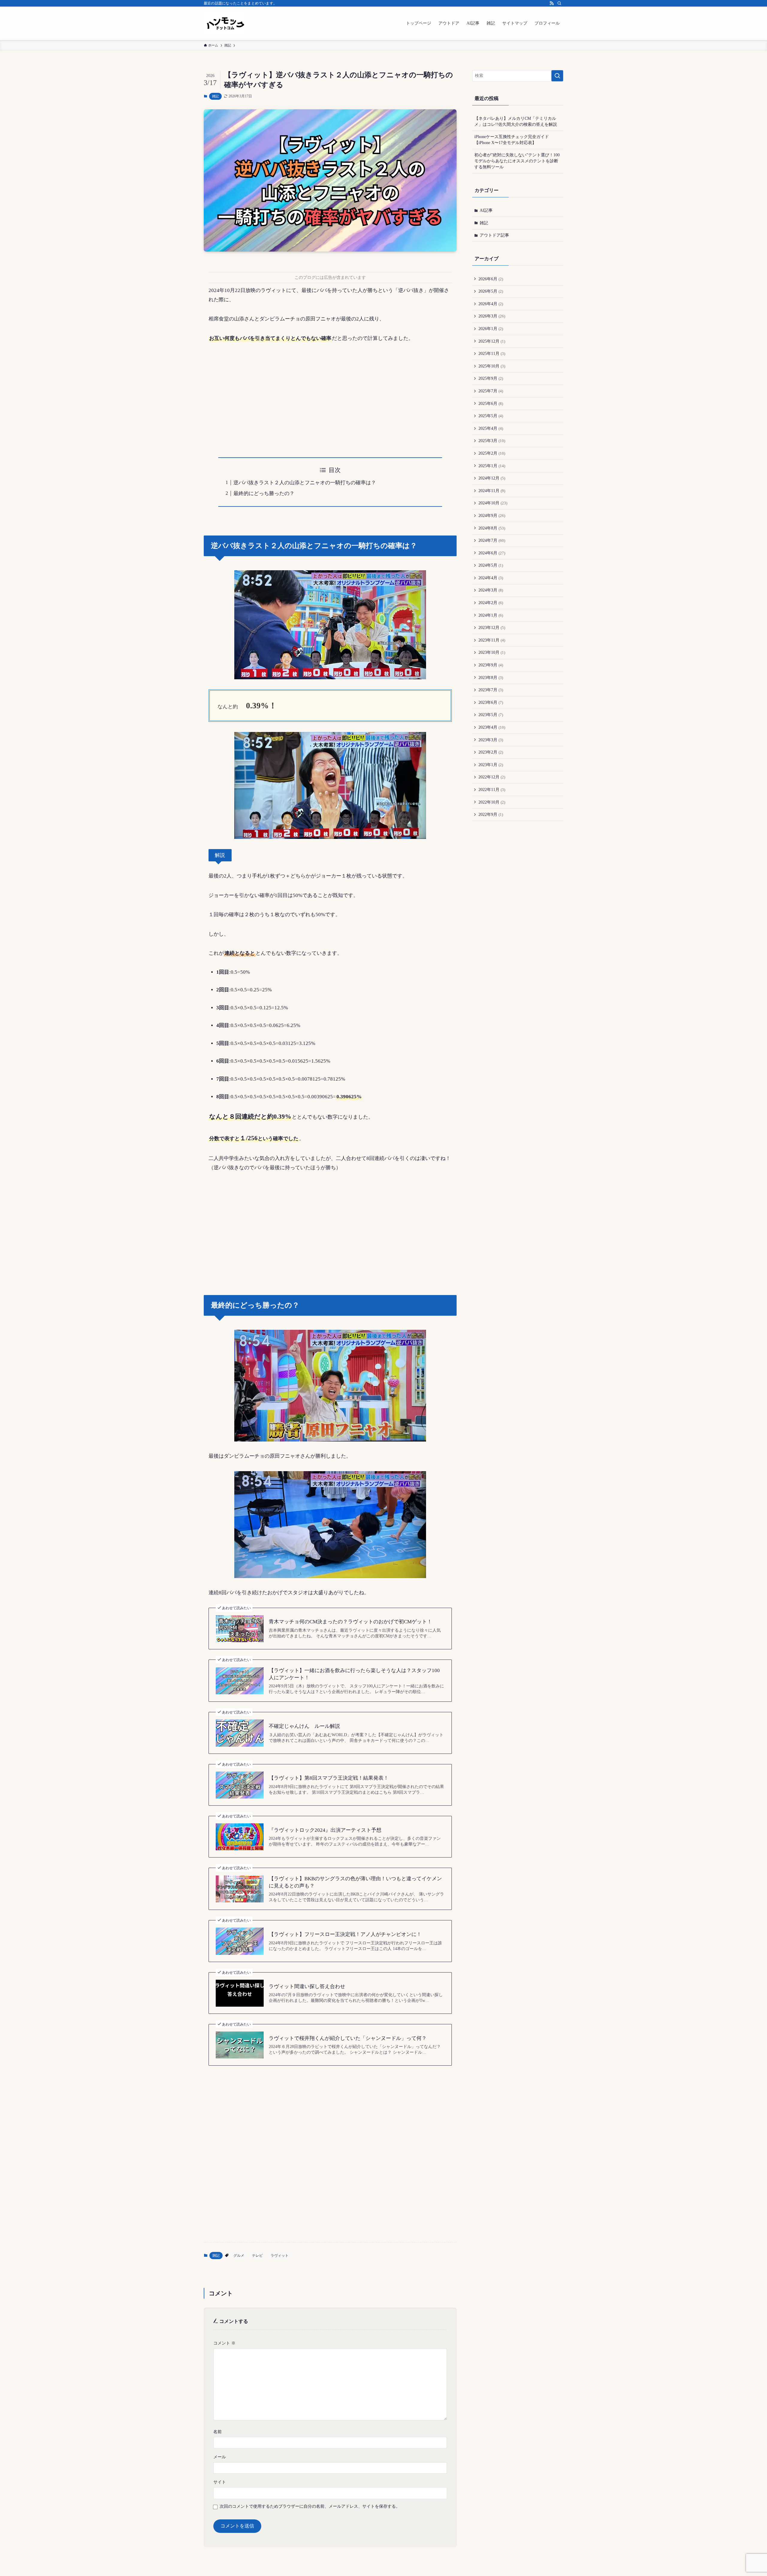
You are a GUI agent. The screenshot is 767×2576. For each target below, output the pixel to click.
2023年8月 (491, 678)
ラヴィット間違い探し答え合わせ (307, 1986)
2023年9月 (491, 665)
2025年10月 (492, 366)
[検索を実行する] (557, 76)
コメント (224, 2343)
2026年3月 (492, 316)
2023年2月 (491, 752)
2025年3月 (492, 441)
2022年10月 (492, 802)
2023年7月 (491, 690)
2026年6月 (491, 279)
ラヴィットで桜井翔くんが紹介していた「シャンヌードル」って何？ (348, 2038)
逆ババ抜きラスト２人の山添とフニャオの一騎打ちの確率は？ (305, 483)
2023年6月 (491, 702)
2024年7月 (492, 540)
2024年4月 (491, 578)
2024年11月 (492, 491)
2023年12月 (492, 628)
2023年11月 (492, 640)
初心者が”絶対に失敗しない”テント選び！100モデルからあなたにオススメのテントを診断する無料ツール (517, 161)
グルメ (239, 2256)
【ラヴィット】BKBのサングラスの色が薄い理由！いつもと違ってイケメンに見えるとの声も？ (355, 1882)
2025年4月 (491, 428)
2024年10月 (493, 503)
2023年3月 (491, 740)
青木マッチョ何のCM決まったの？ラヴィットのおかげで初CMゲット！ (350, 1622)
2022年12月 (492, 777)
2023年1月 (491, 765)
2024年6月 (492, 553)
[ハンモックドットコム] (225, 23)
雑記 (215, 96)
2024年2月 (491, 603)
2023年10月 (492, 652)
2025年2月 (492, 453)
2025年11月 (492, 354)
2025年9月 (491, 378)
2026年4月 (491, 304)
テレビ (257, 2256)
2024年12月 (492, 478)
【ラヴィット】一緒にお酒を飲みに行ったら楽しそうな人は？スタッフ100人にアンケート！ (354, 1674)
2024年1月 (491, 615)
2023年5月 (491, 715)
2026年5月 (491, 291)
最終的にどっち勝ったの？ (264, 493)
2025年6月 (491, 404)
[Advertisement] (330, 395)
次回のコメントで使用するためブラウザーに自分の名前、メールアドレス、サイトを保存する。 (310, 2506)
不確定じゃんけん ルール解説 (304, 1726)
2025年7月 (491, 391)
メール (220, 2457)
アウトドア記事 (494, 235)
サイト (220, 2482)
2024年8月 (492, 528)
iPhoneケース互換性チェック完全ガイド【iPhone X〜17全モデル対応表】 (512, 140)
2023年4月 (492, 727)
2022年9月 (491, 814)
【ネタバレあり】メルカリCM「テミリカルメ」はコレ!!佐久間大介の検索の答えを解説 (516, 121)
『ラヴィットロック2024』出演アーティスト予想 (325, 1830)
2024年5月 (491, 565)
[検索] (559, 3)
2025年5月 (491, 416)
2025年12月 (492, 341)
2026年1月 (491, 329)
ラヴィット (280, 2256)
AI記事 (486, 210)
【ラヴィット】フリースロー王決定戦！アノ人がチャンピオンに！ (345, 1934)
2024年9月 (492, 516)
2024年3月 (491, 590)
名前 (218, 2432)
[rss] (552, 3)
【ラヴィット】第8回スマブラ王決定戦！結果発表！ (329, 1778)
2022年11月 (492, 790)
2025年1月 (492, 466)
